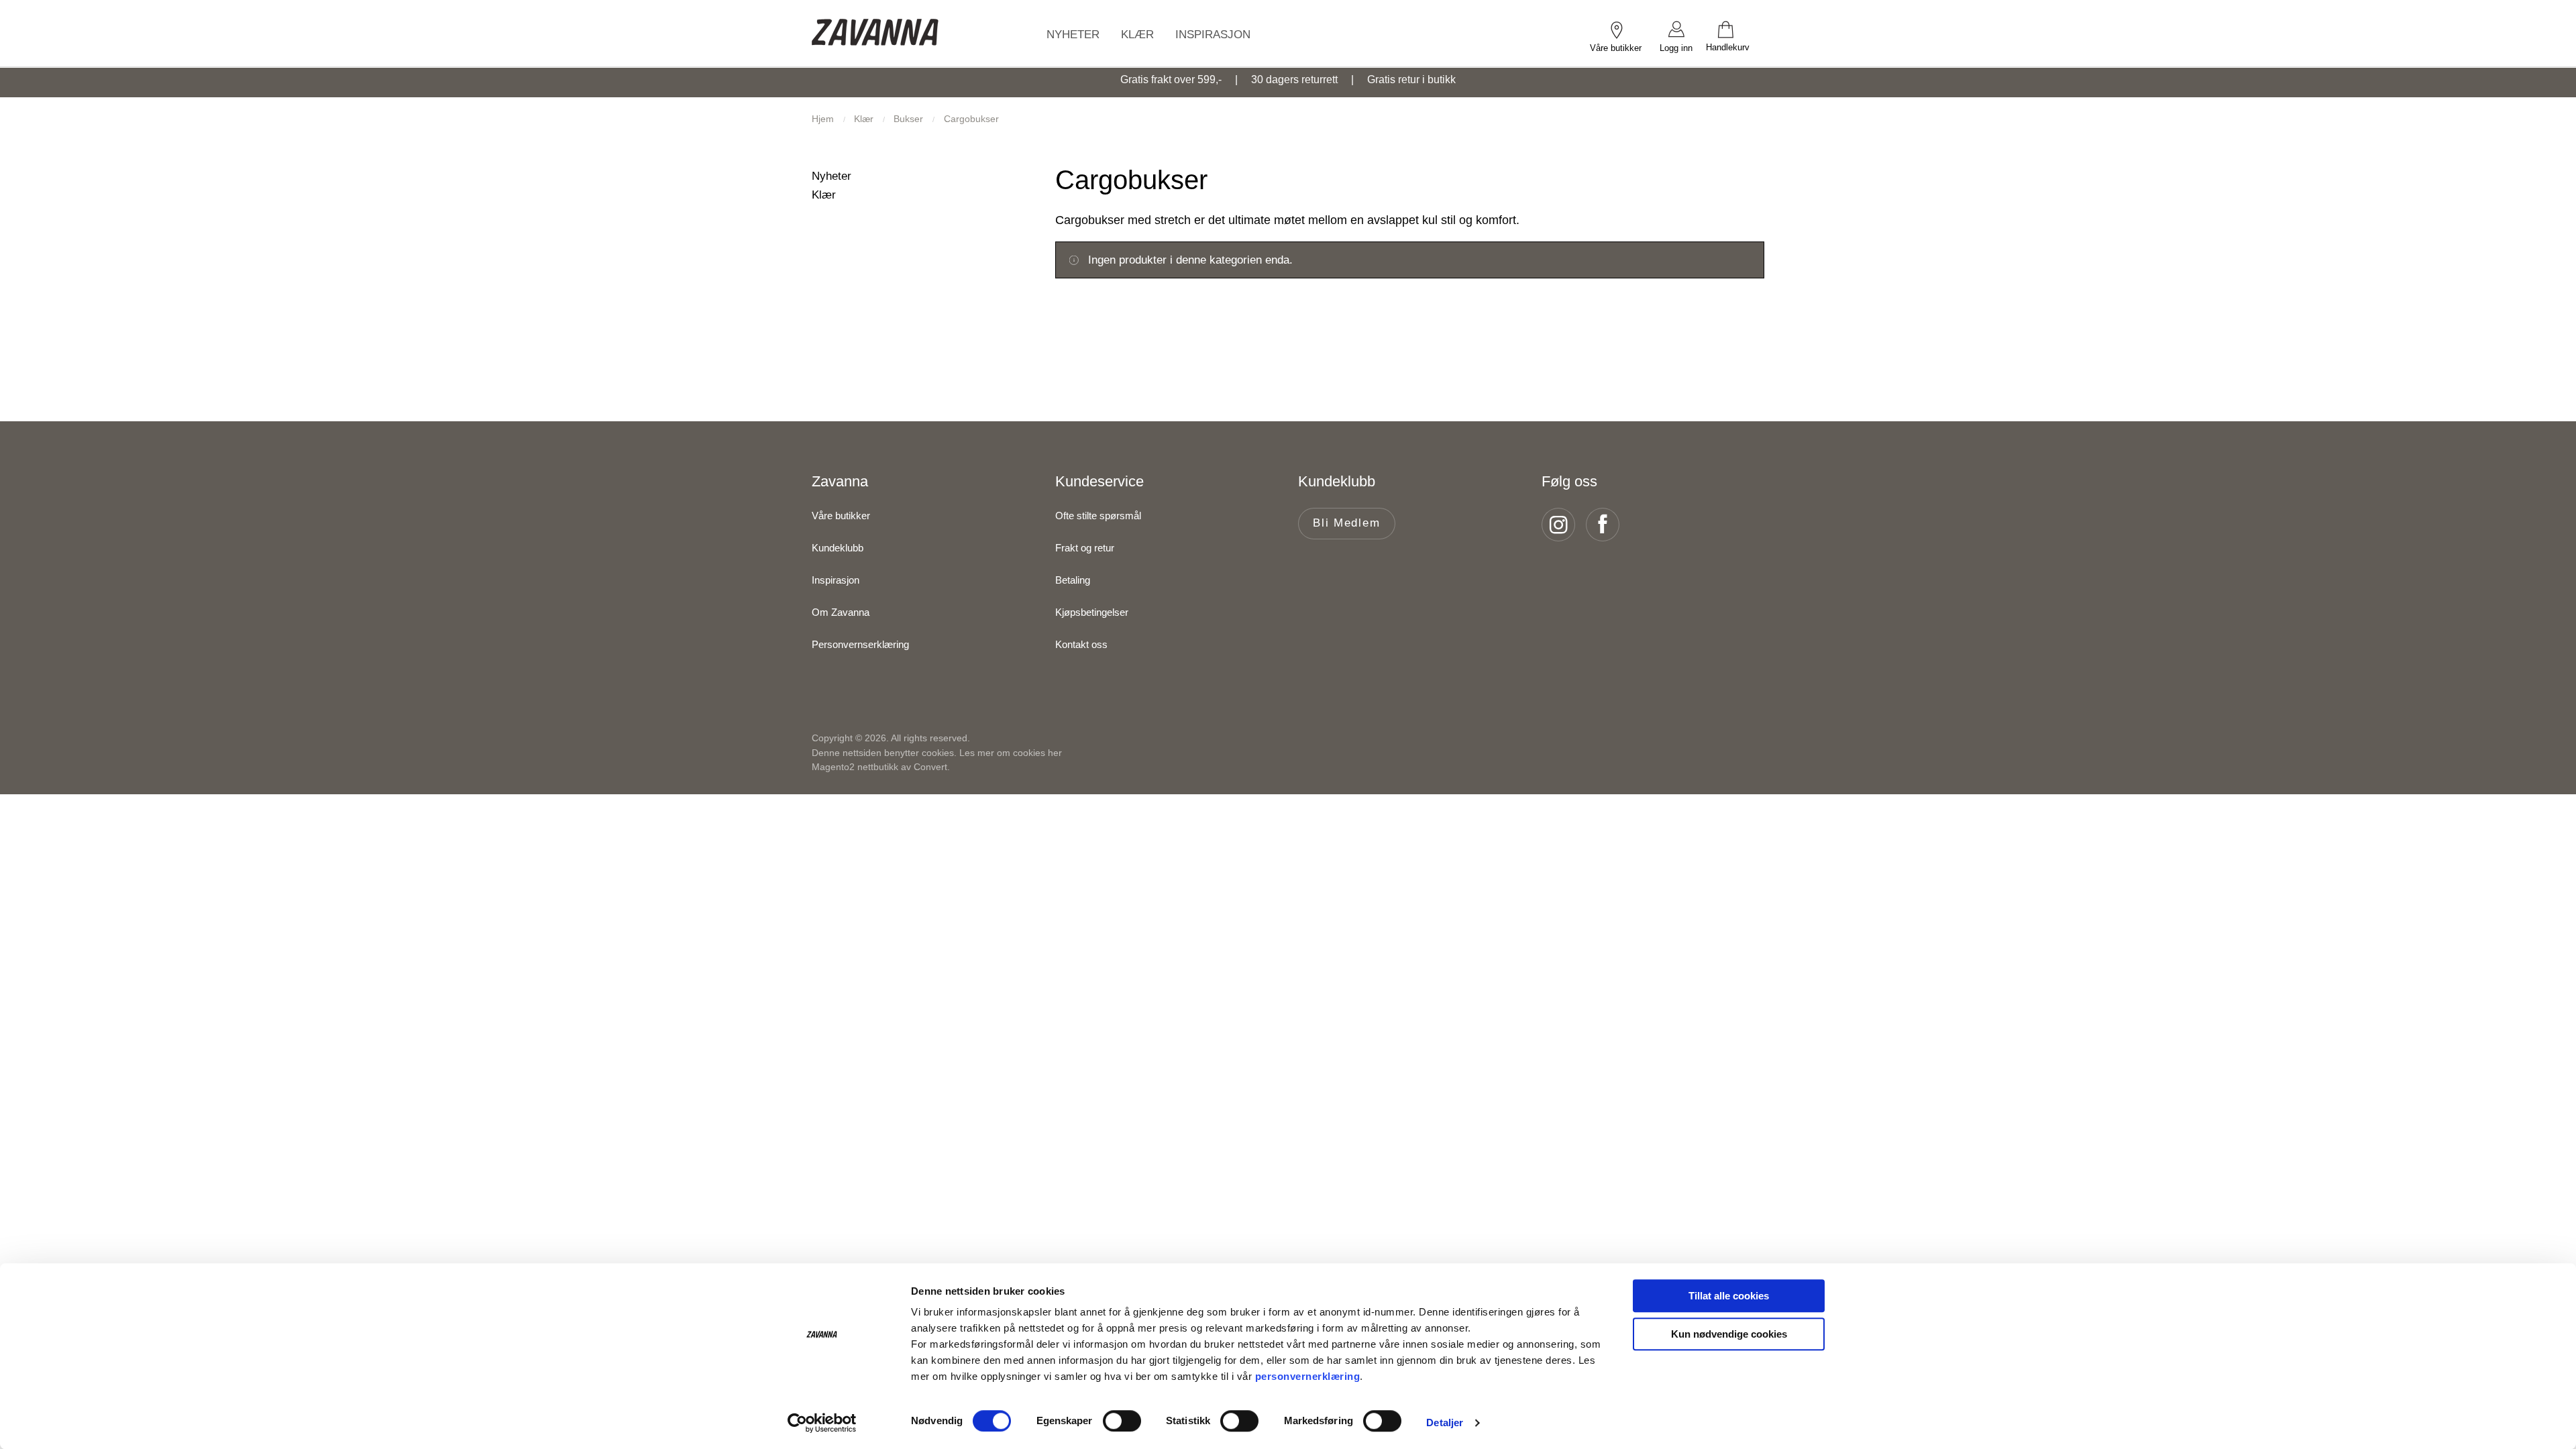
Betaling (1073, 580)
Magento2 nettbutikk (855, 767)
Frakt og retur (1085, 548)
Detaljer (1445, 1423)
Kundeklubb (838, 548)
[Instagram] (1562, 525)
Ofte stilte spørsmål (1098, 516)
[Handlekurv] (1735, 29)
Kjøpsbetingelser (1092, 612)
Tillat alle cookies (1729, 1296)
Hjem (824, 119)
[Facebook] (1607, 525)
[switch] (1122, 1421)
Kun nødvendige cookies (1729, 1334)
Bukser (910, 119)
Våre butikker (841, 516)
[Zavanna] (875, 33)
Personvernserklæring (860, 644)
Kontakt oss (1081, 644)
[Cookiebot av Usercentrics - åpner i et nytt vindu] (822, 1423)
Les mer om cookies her (1011, 753)
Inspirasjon (836, 580)
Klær (865, 119)
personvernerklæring (1308, 1376)
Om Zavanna (841, 612)
